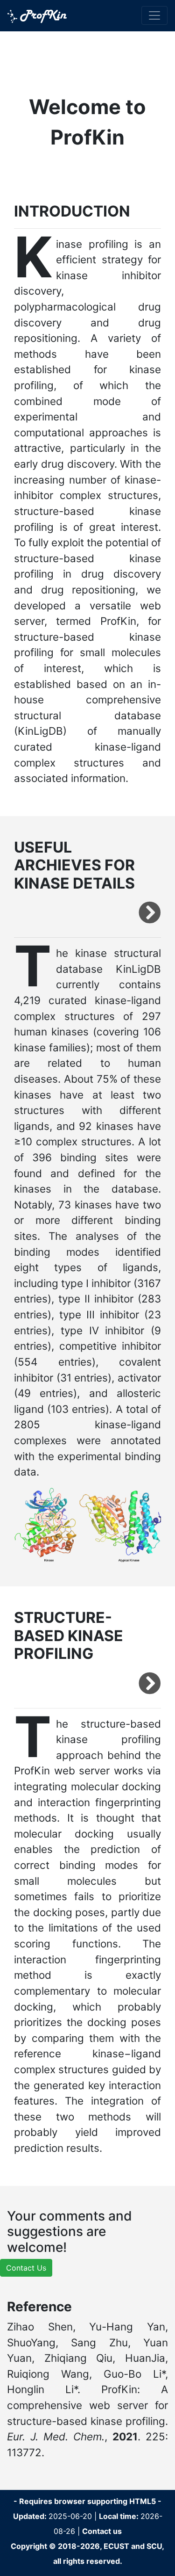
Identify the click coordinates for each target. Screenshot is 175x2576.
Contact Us (26, 2268)
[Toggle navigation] (154, 15)
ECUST (116, 2546)
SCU (154, 2546)
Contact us (102, 2531)
